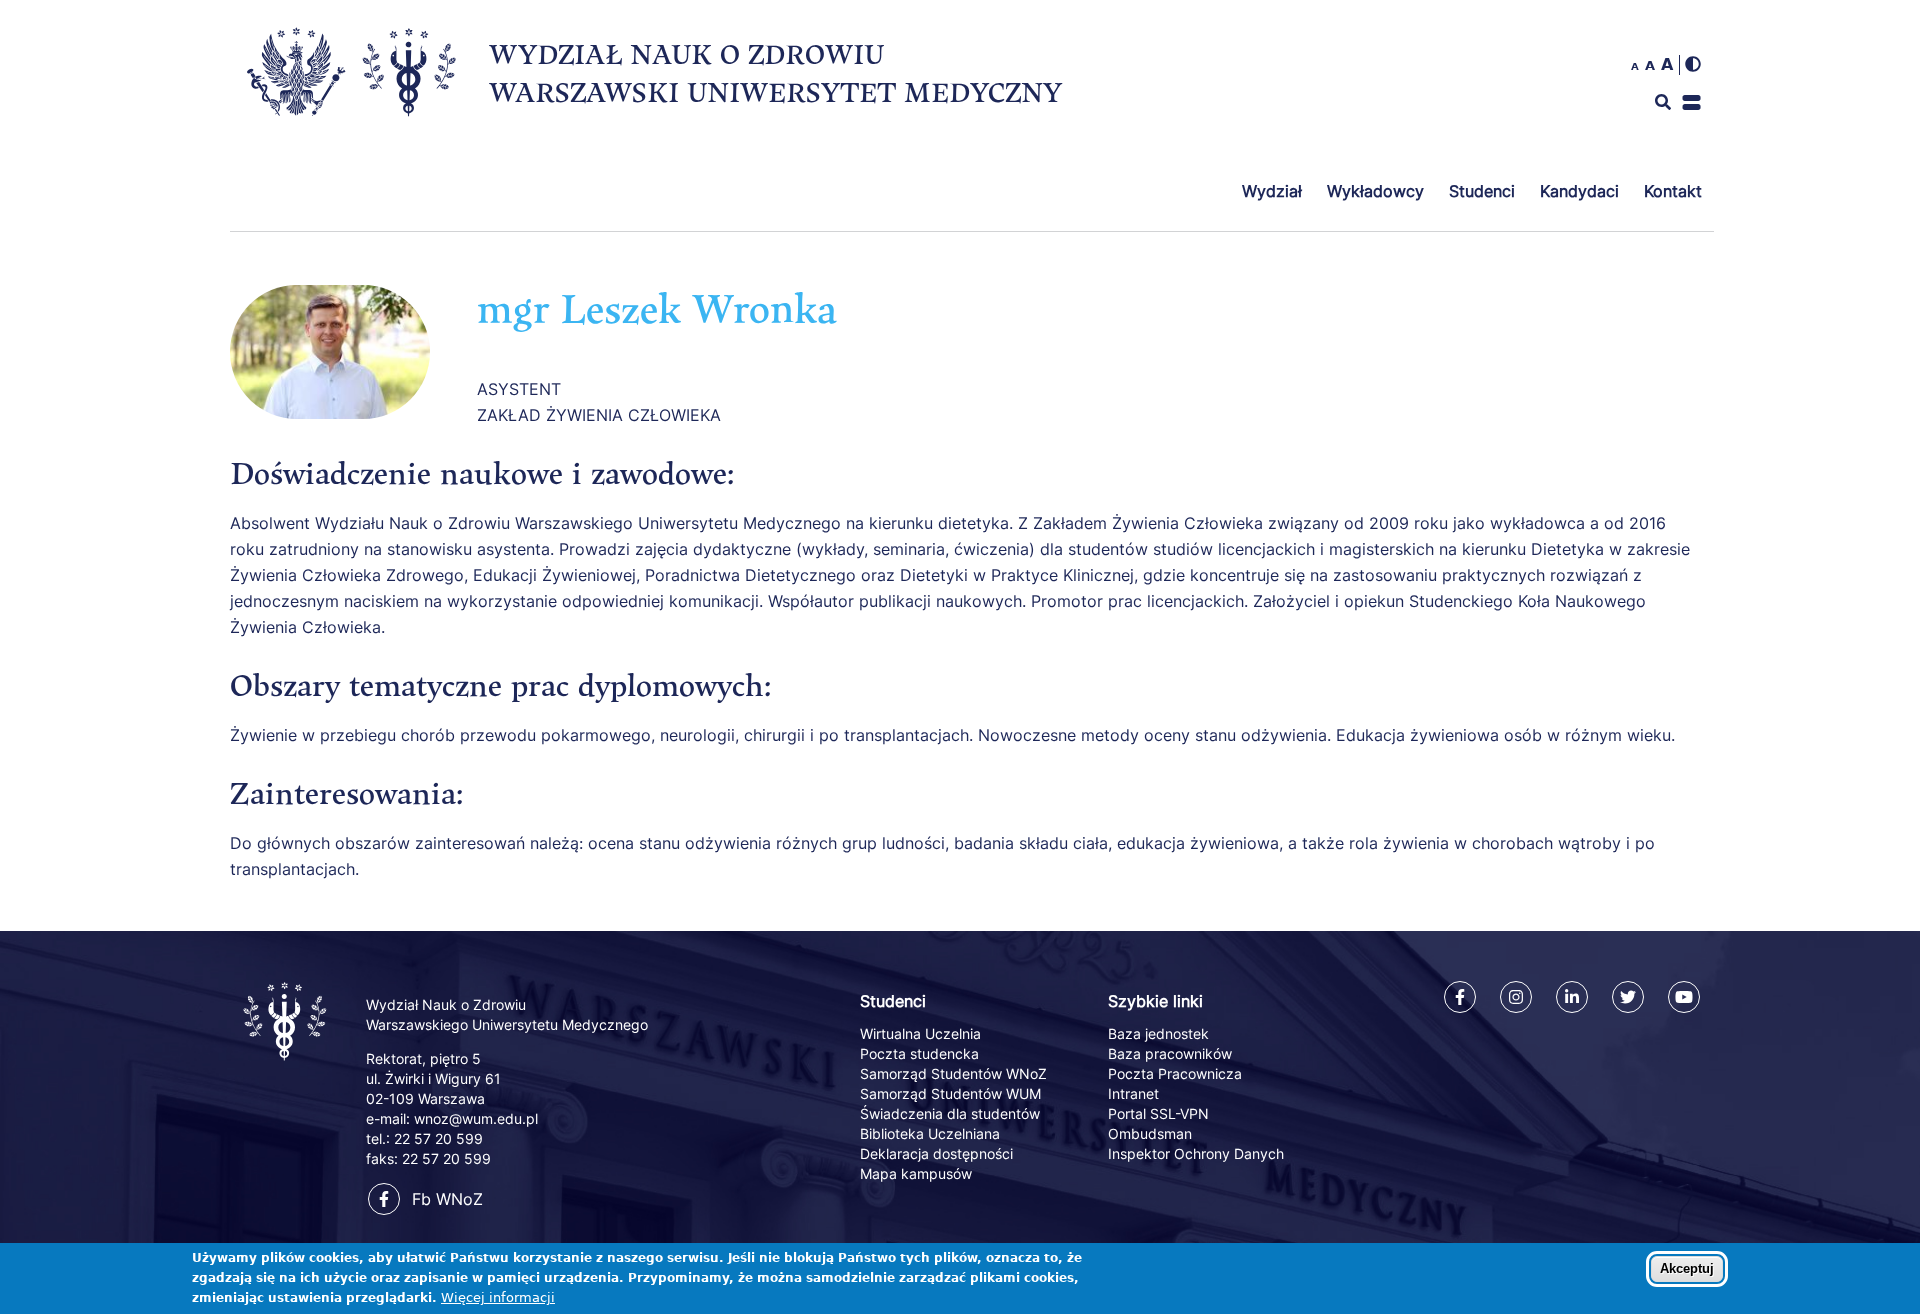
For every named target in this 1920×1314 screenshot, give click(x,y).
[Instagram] (1516, 997)
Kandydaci (1579, 191)
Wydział (1272, 191)
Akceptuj (1687, 1268)
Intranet (1133, 1093)
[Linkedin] (1572, 997)
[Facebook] (1460, 997)
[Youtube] (1684, 997)
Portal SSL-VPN (1158, 1113)
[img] (1693, 64)
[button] (1691, 102)
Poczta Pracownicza (1175, 1073)
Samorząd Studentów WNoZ (953, 1073)
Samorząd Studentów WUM (950, 1093)
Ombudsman (1150, 1133)
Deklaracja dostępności (936, 1153)
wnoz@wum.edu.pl (476, 1118)
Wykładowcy (1375, 191)
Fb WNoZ (447, 1199)
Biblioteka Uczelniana (930, 1133)
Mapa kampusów (916, 1173)
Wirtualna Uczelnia (920, 1033)
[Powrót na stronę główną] (286, 1062)
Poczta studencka (919, 1053)
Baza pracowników (1170, 1053)
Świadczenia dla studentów (950, 1113)
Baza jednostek (1158, 1033)
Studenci (1482, 191)
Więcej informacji (498, 1297)
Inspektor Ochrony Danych (1196, 1153)
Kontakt (1673, 191)
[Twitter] (1628, 997)
